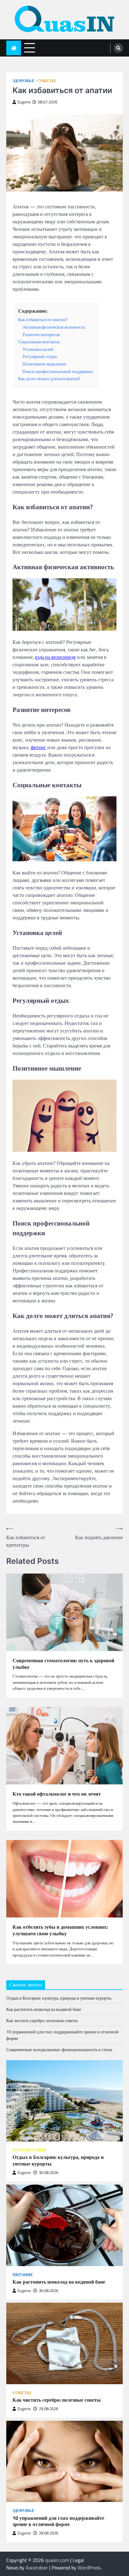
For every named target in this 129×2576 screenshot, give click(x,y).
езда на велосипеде (55, 657)
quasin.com (57, 2560)
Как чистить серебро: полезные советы (42, 2020)
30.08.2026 (49, 2173)
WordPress (89, 2568)
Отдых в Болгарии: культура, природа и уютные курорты (59, 1998)
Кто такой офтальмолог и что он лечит (57, 1794)
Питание (23, 2275)
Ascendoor (37, 2568)
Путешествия (29, 2150)
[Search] (118, 48)
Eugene (24, 102)
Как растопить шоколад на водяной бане (44, 2009)
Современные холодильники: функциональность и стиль (59, 2049)
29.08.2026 (49, 2409)
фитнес (38, 747)
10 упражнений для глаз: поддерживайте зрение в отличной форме (58, 2521)
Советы (46, 81)
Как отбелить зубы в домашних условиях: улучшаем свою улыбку (60, 1930)
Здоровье (23, 81)
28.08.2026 (49, 2533)
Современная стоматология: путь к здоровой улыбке (63, 1664)
